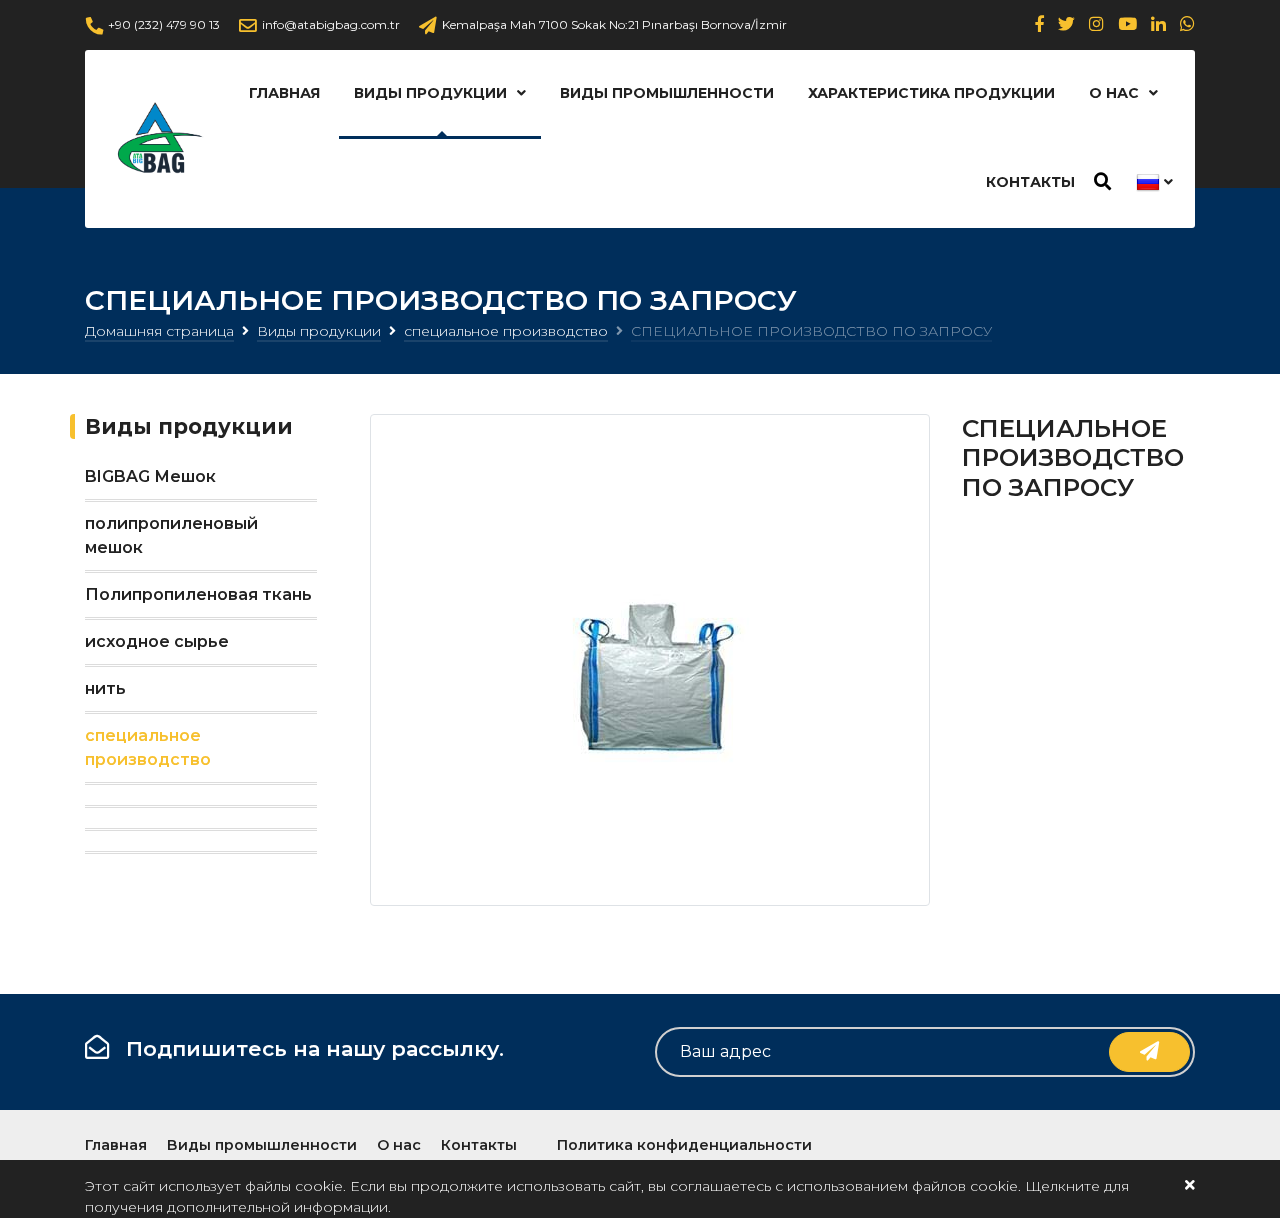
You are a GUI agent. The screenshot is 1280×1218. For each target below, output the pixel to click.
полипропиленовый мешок (171, 535)
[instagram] (1096, 24)
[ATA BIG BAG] (157, 139)
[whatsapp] (1187, 24)
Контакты (1030, 182)
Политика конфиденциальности (684, 1145)
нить (105, 688)
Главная (284, 93)
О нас (1114, 93)
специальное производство (506, 331)
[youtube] (1127, 24)
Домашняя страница (159, 331)
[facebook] (1039, 24)
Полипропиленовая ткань (198, 594)
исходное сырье (157, 641)
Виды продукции (430, 93)
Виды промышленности (667, 93)
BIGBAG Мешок (150, 476)
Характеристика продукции (931, 93)
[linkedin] (1158, 24)
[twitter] (1066, 24)
